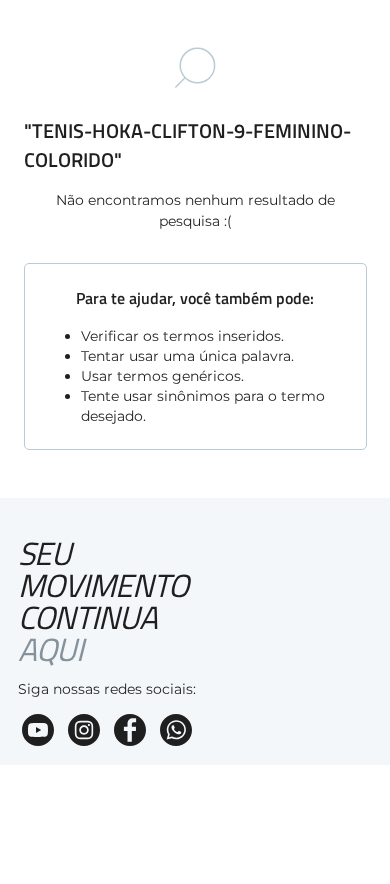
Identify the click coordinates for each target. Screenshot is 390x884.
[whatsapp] (176, 732)
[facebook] (130, 732)
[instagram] (84, 732)
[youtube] (38, 732)
